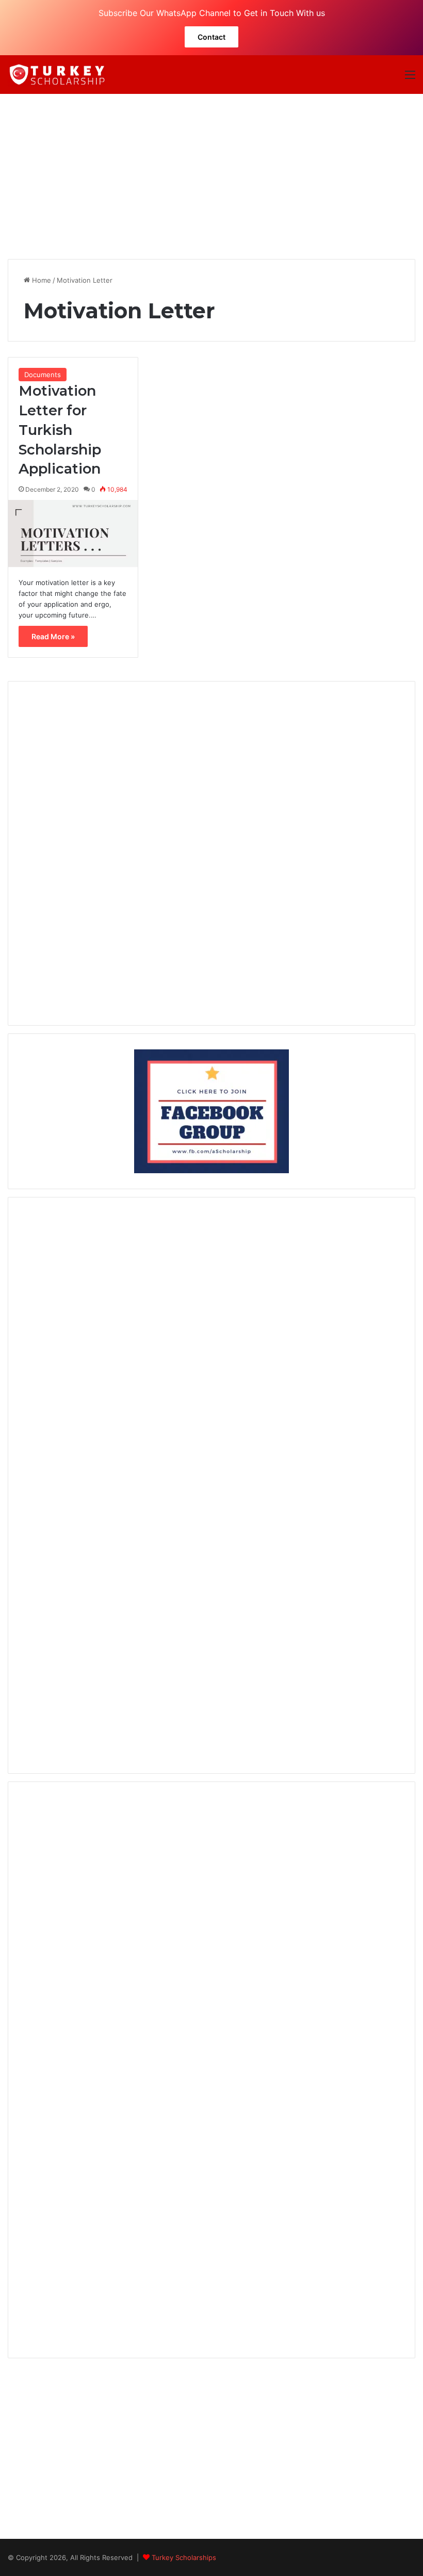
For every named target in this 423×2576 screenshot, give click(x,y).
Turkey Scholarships (184, 2557)
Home (40, 280)
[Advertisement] (211, 176)
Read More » (53, 636)
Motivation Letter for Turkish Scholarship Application (60, 430)
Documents (43, 375)
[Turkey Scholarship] (57, 75)
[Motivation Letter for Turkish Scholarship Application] (73, 533)
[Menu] (410, 78)
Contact (211, 37)
